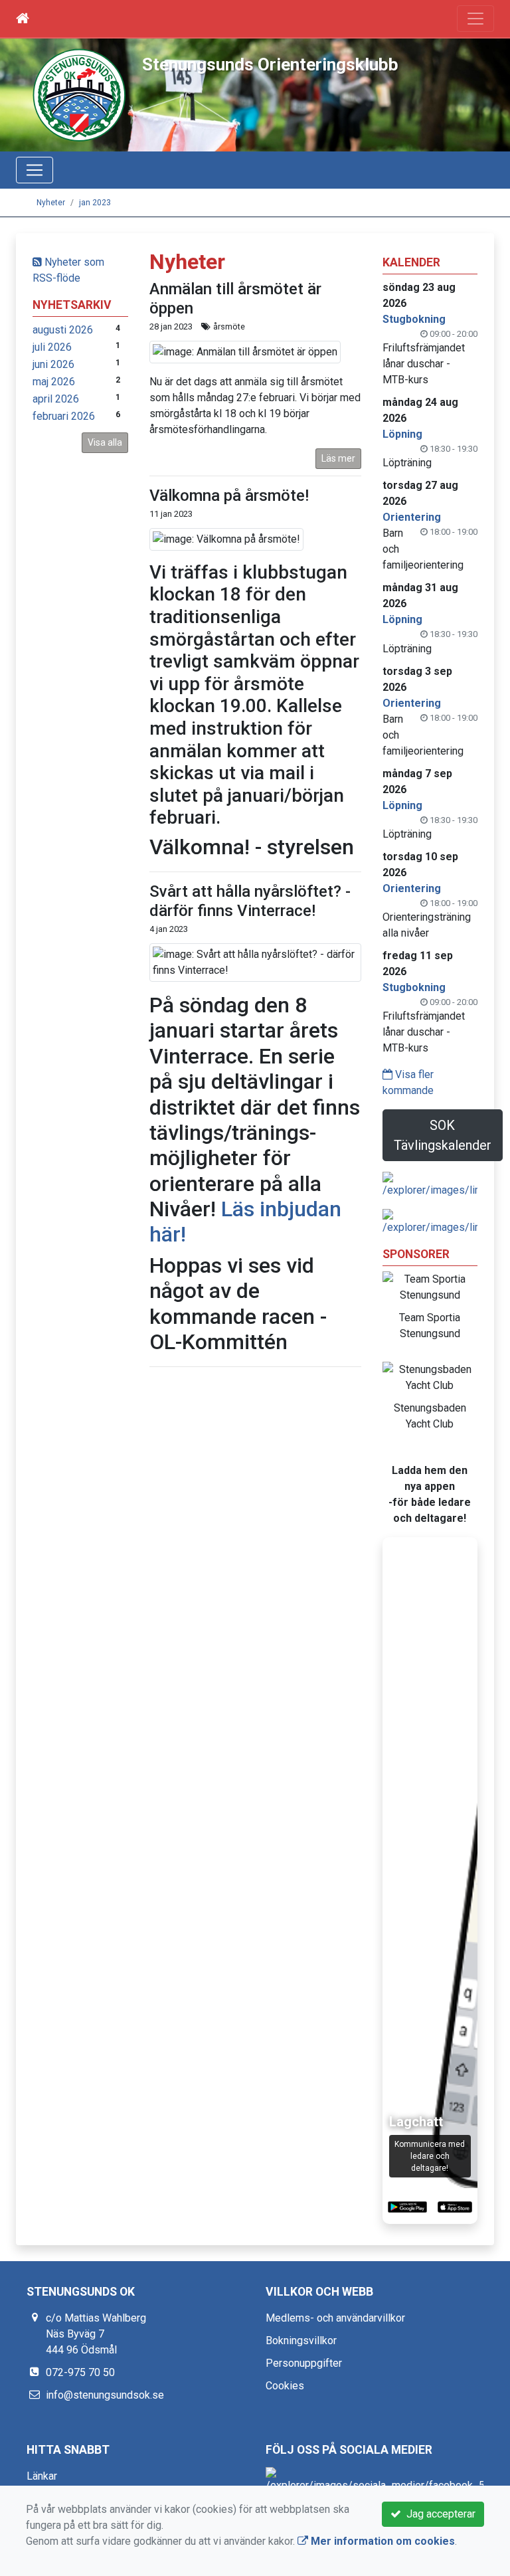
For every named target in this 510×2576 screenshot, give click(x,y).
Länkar (42, 2476)
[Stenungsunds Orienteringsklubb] (79, 94)
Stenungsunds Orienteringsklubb (270, 64)
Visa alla (105, 442)
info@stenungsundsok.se (105, 2395)
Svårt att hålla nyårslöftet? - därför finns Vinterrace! (250, 901)
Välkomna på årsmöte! (229, 496)
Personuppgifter (304, 2363)
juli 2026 (52, 347)
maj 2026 (54, 382)
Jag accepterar (438, 2514)
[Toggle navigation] (475, 19)
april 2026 (56, 399)
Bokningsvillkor (301, 2341)
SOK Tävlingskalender (443, 1135)
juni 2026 (53, 364)
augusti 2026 (63, 330)
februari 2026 (64, 416)
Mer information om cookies (382, 2541)
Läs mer (338, 458)
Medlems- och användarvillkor (335, 2318)
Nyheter (51, 203)
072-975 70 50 (80, 2372)
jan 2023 (95, 203)
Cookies (285, 2386)
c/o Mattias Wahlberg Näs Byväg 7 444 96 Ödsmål (96, 2334)
